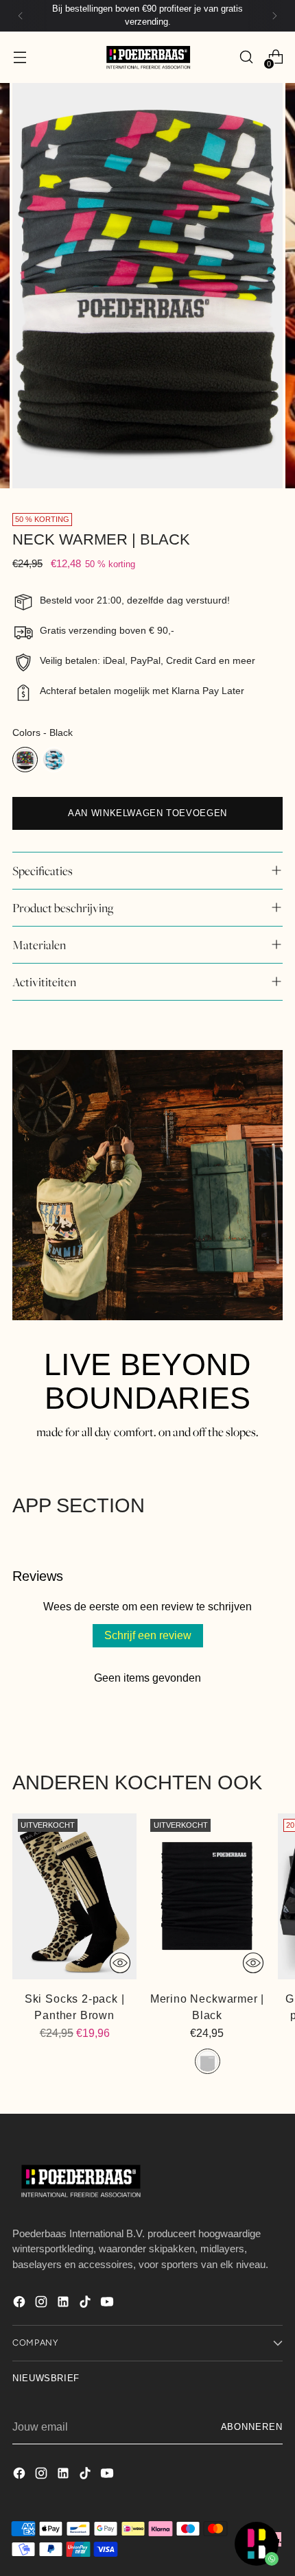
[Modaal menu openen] (20, 57)
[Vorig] (21, 16)
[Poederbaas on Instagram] (43, 2304)
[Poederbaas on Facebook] (21, 2304)
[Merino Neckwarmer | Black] (207, 1896)
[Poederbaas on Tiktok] (86, 2304)
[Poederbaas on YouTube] (108, 2304)
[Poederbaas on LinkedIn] (64, 2304)
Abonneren (252, 2427)
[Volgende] (274, 16)
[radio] (25, 760)
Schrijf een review (148, 1635)
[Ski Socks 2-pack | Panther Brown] (74, 1896)
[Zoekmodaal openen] (246, 57)
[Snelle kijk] (120, 1963)
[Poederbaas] (147, 57)
